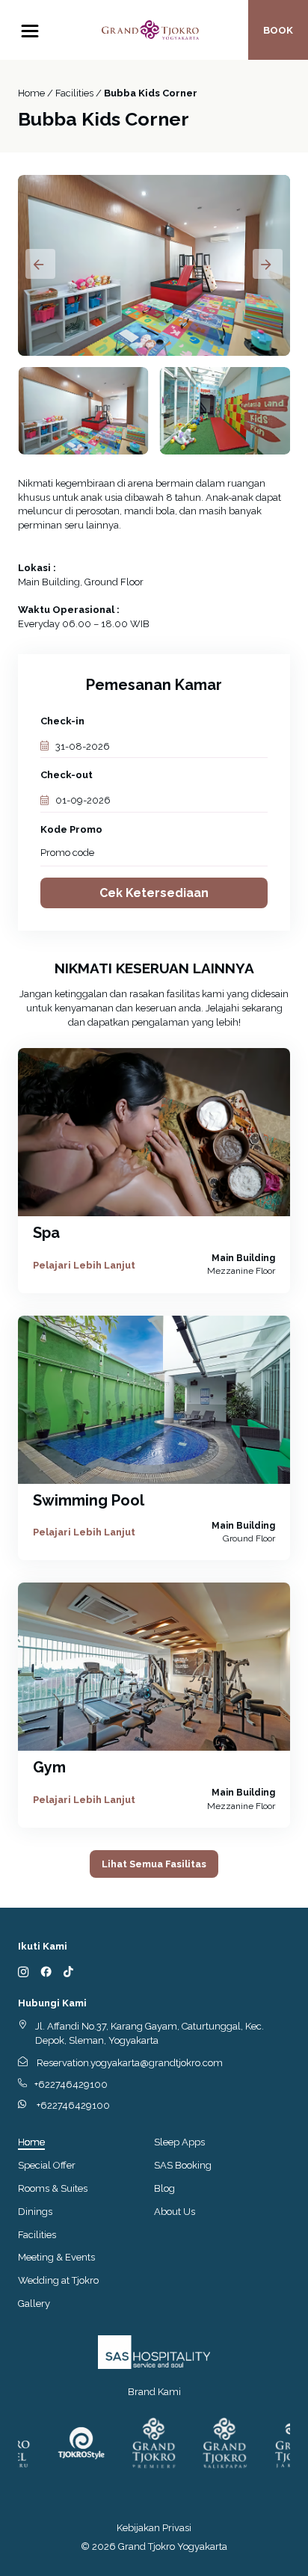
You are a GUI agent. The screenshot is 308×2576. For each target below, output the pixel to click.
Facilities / (80, 93)
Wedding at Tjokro (58, 2280)
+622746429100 (71, 2084)
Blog (164, 2188)
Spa (46, 1233)
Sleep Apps (179, 2142)
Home (31, 2142)
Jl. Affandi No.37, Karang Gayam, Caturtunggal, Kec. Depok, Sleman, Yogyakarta (150, 2033)
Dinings (35, 2212)
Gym (49, 1767)
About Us (175, 2212)
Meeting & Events (56, 2257)
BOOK (278, 30)
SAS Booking (183, 2165)
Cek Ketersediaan (154, 893)
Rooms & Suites (53, 2188)
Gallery (34, 2304)
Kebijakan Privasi (154, 2528)
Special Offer (47, 2165)
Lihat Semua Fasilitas (154, 1864)
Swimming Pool (89, 1500)
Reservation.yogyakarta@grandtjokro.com (130, 2063)
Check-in (62, 721)
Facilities (37, 2235)
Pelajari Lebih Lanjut (84, 1265)
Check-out (67, 775)
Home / (37, 93)
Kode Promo (71, 829)
